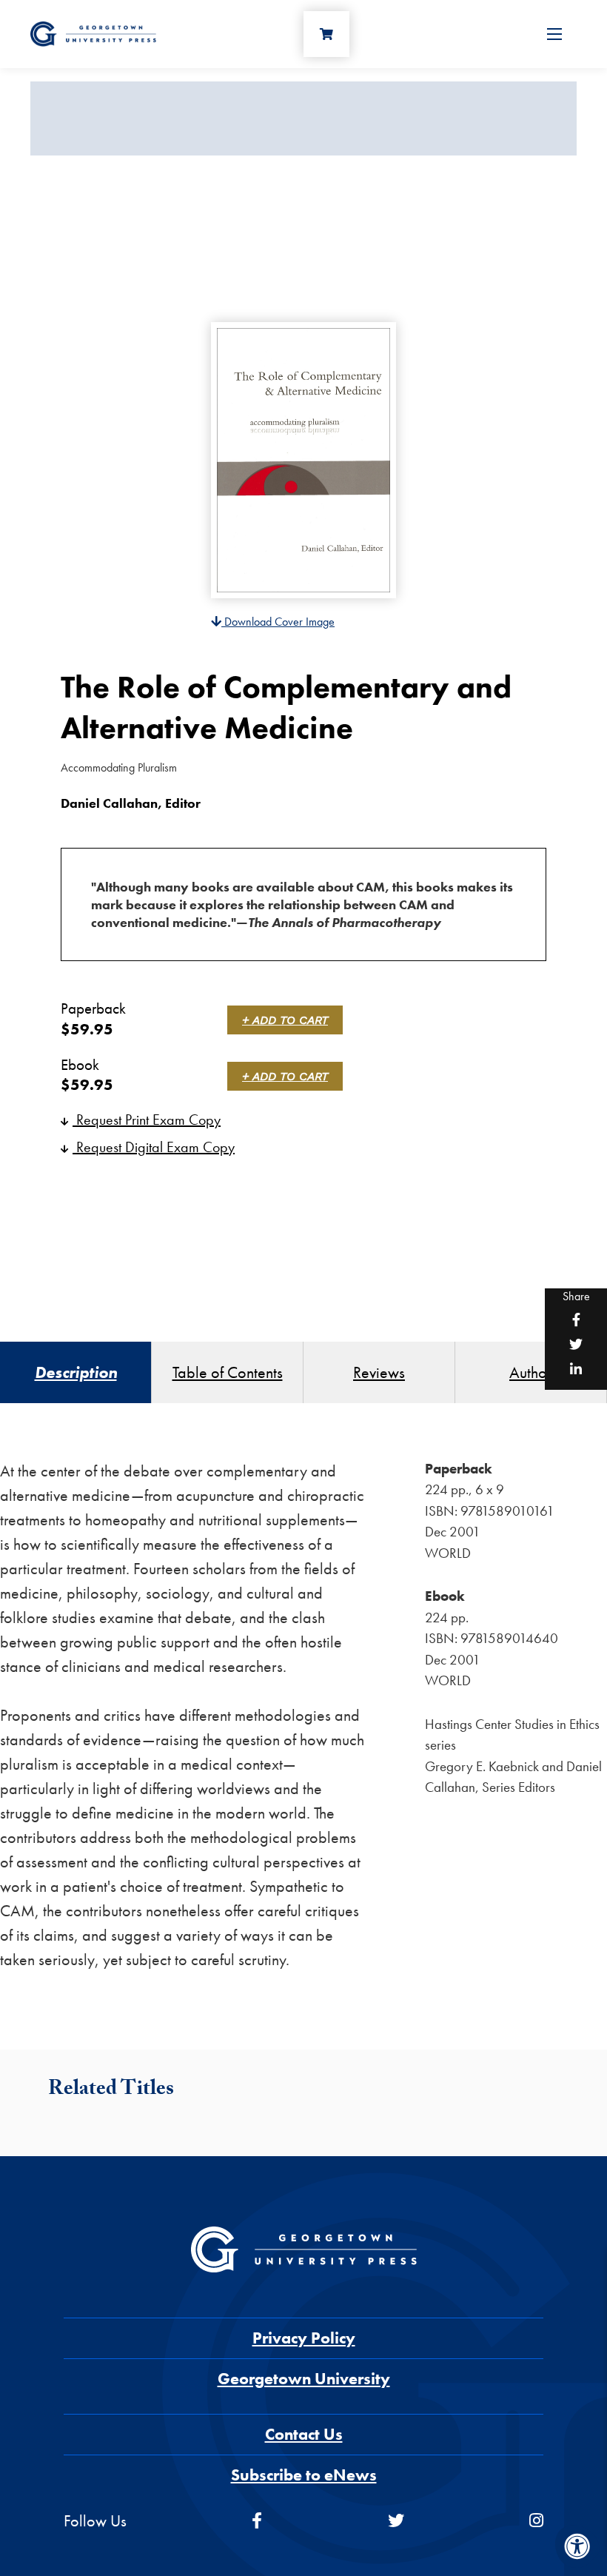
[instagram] (536, 2521)
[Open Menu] (554, 34)
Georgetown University (304, 2379)
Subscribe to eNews (304, 2475)
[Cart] (326, 34)
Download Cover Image (278, 622)
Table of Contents (228, 1372)
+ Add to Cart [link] (285, 1020)
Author (531, 1372)
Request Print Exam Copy (147, 1120)
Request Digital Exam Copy (154, 1147)
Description (76, 1372)
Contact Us (304, 2434)
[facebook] (257, 2521)
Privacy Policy (304, 2338)
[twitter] (396, 2521)
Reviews (379, 1372)
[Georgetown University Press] (93, 32)
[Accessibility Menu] (577, 2546)
